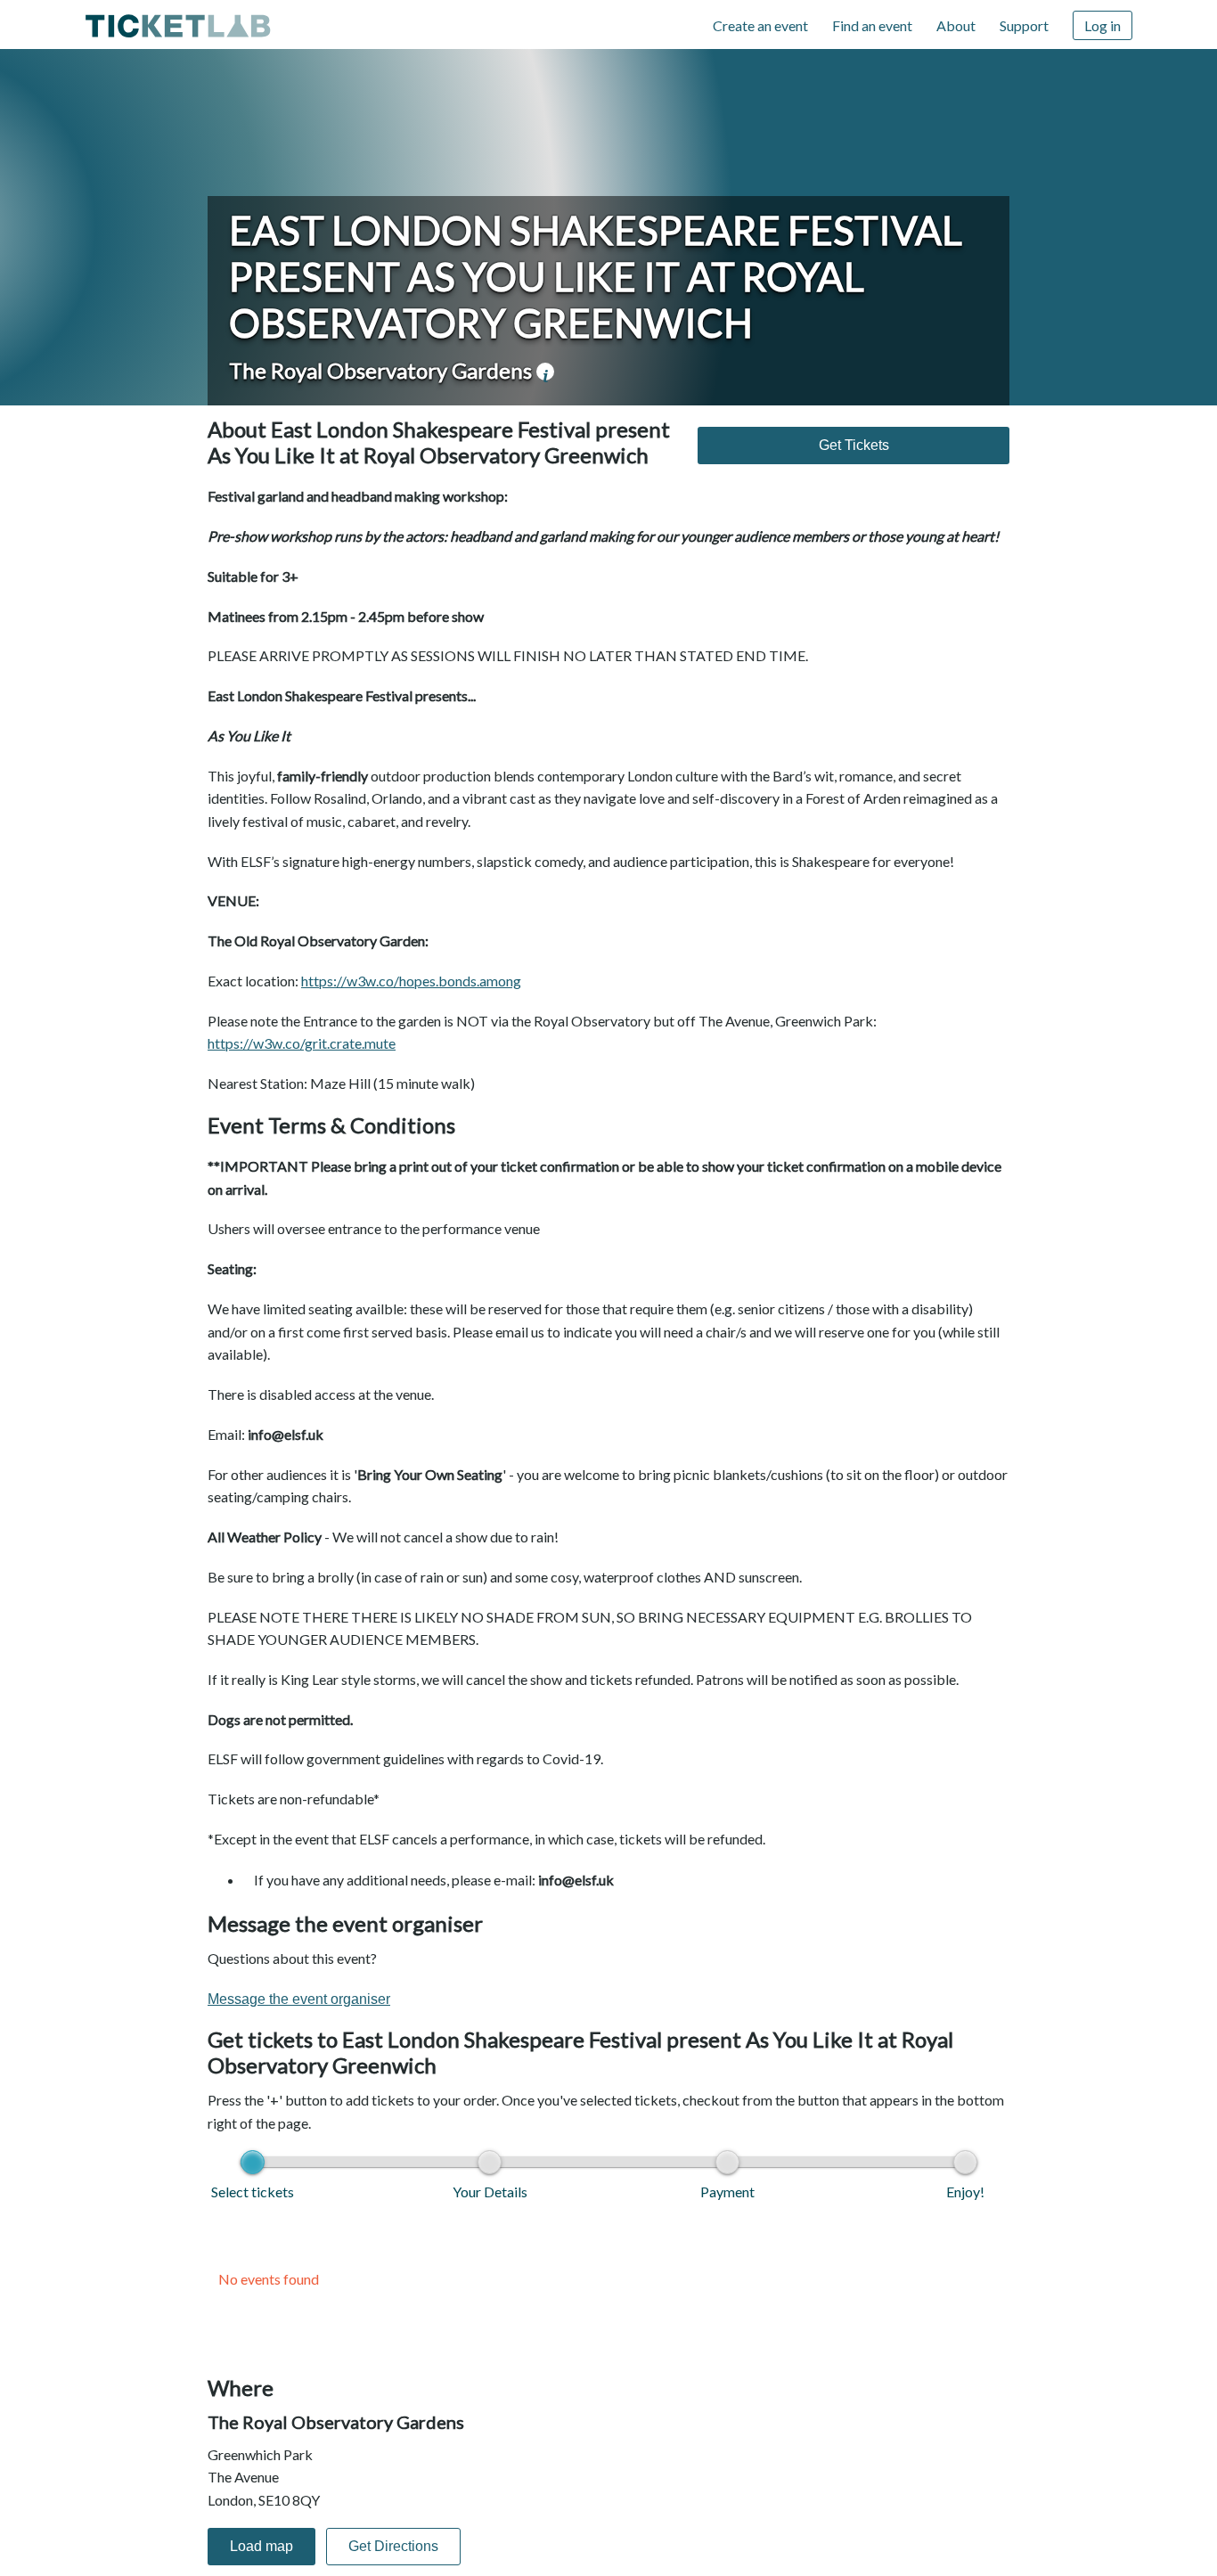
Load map (261, 2546)
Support (1024, 25)
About (956, 25)
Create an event (760, 25)
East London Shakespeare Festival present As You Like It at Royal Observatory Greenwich (596, 276)
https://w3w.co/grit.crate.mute (302, 1043)
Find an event (872, 25)
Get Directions (393, 2546)
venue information (545, 372)
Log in (1103, 25)
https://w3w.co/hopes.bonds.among (411, 981)
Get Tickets (854, 445)
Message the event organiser (299, 1999)
